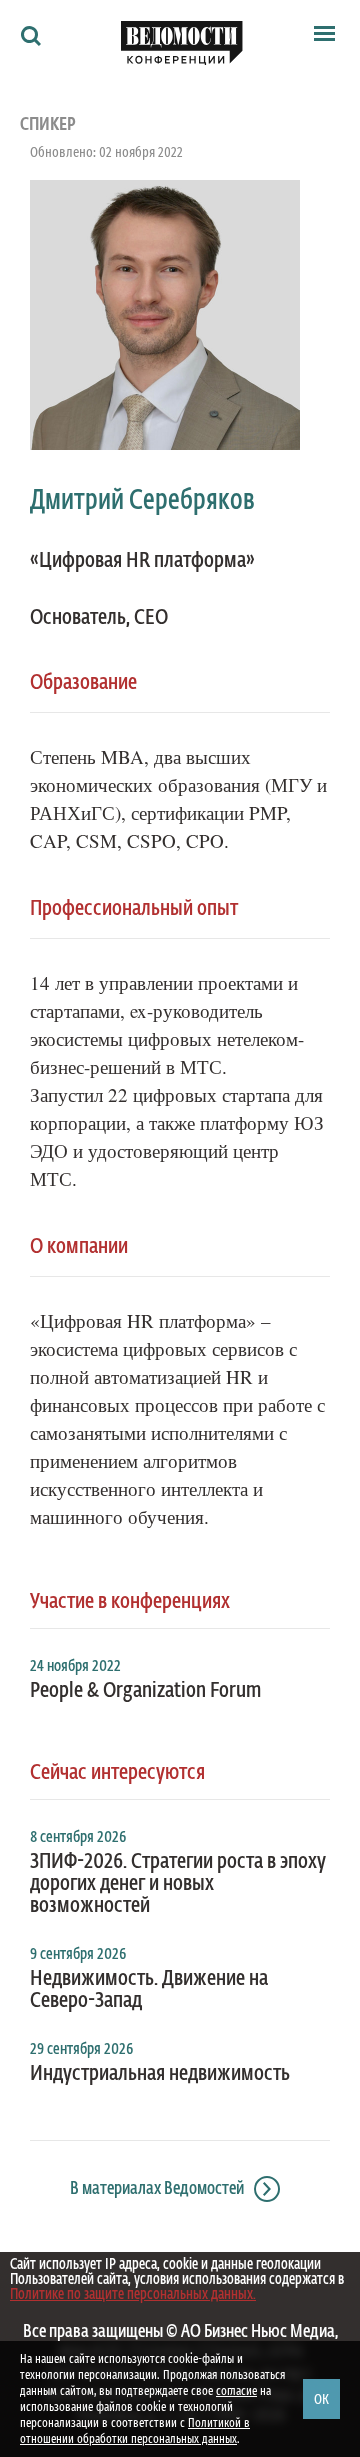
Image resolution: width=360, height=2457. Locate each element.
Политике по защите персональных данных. (133, 2294)
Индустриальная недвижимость (160, 2074)
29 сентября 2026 (81, 2050)
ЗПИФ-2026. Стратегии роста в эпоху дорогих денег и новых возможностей (178, 1884)
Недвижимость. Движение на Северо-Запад (149, 1990)
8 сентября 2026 (78, 1838)
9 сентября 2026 (78, 1955)
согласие (236, 2391)
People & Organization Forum (145, 1691)
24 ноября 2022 (75, 1667)
